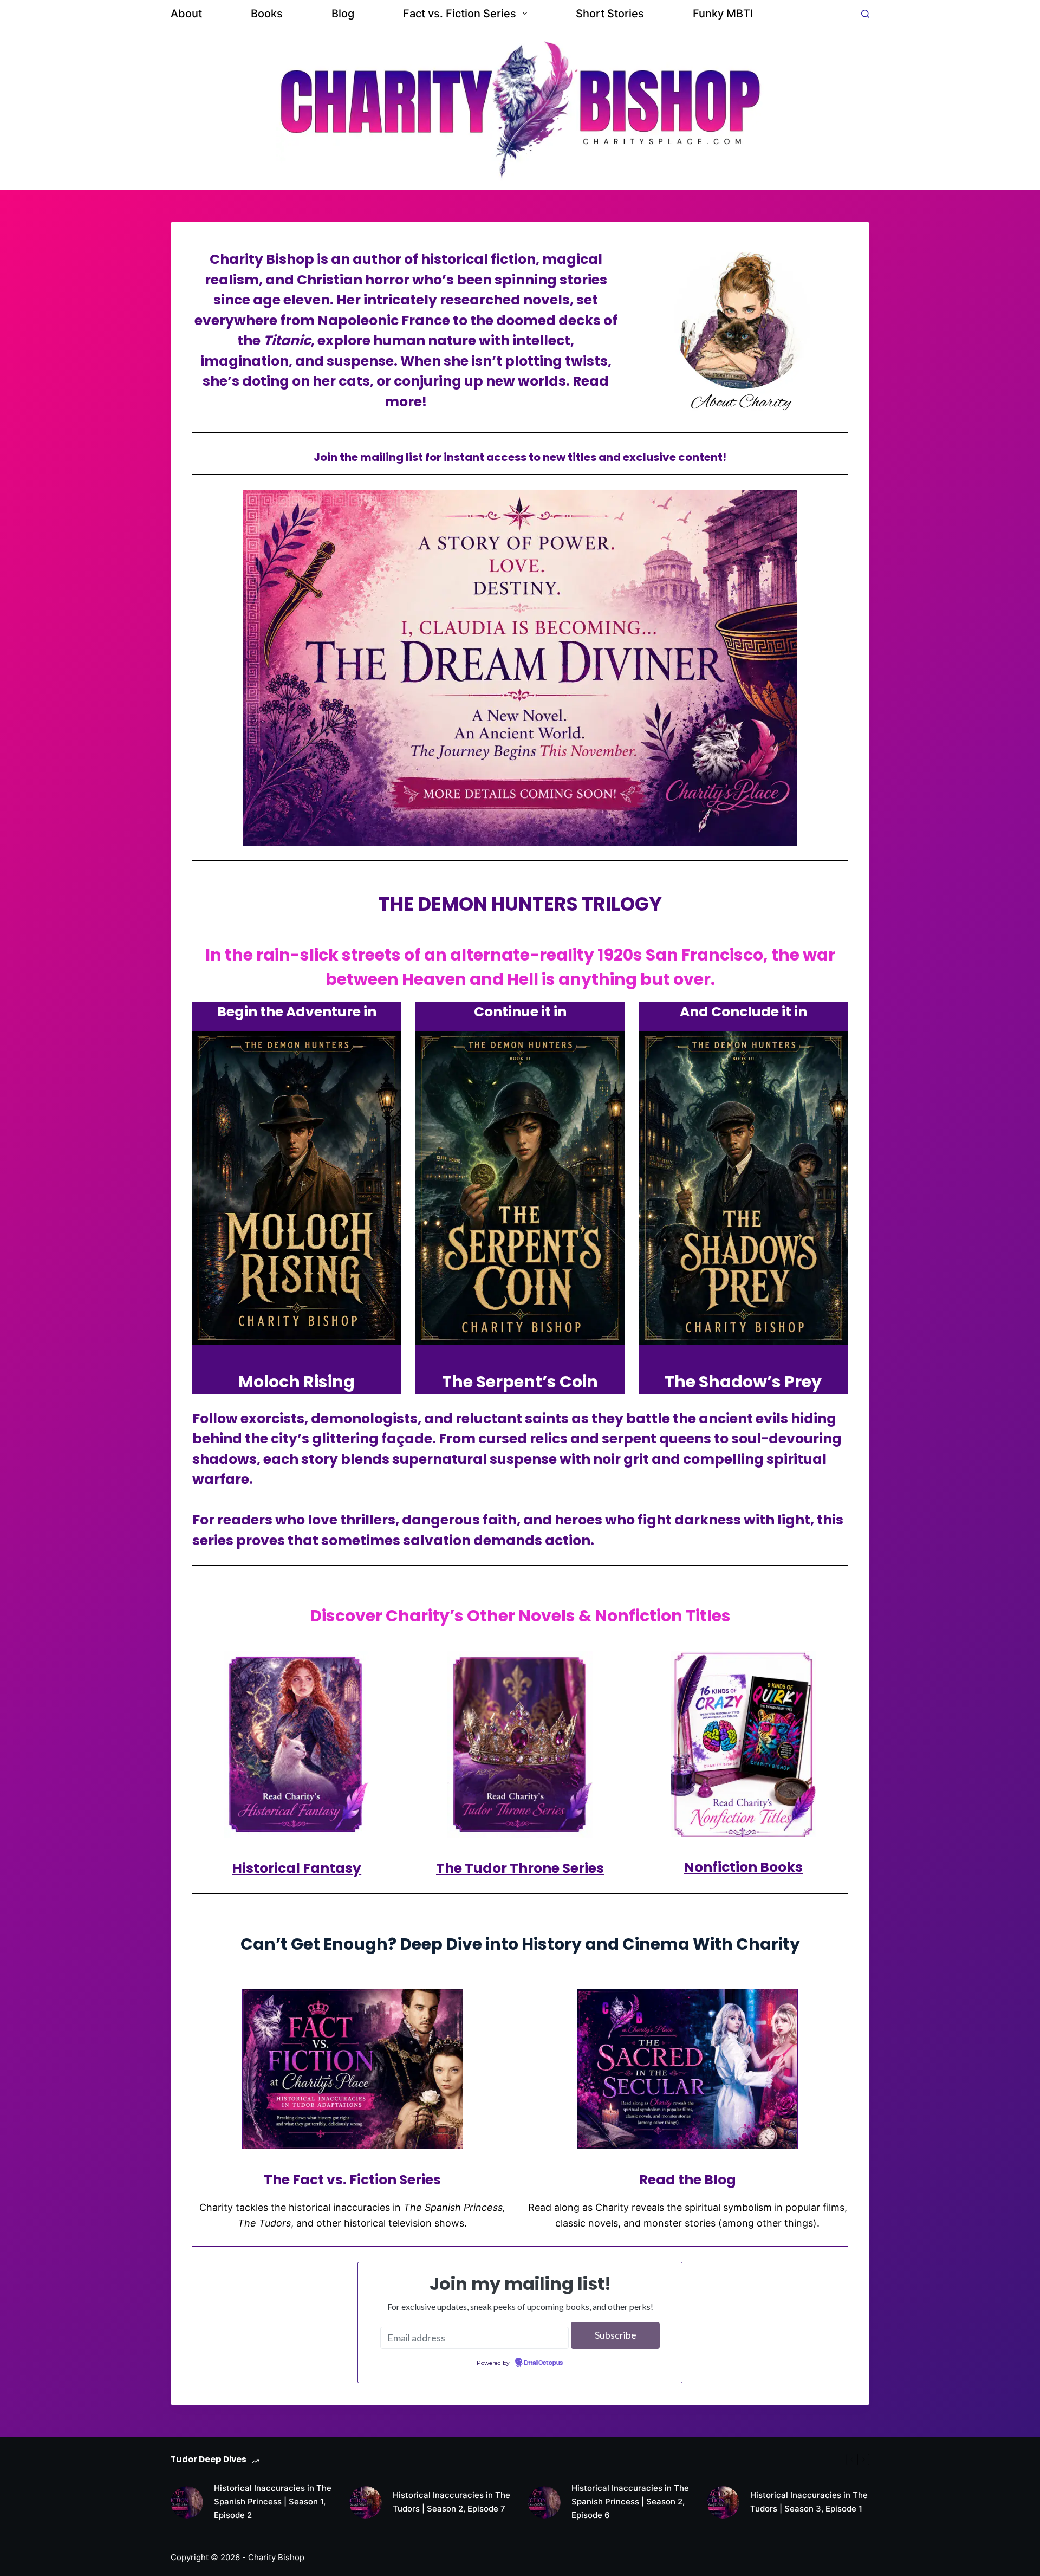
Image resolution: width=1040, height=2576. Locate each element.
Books (267, 14)
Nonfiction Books (743, 1867)
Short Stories (610, 14)
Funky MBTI (723, 14)
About (186, 14)
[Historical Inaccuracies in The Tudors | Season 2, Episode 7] (366, 2502)
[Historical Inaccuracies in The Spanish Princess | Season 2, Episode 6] (544, 2502)
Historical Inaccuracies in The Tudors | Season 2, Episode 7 (451, 2502)
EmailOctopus (543, 2363)
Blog (343, 14)
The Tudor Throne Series (520, 1868)
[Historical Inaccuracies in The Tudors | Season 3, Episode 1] (723, 2502)
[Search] (865, 14)
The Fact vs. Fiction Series (352, 2180)
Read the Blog (688, 2180)
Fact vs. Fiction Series (460, 14)
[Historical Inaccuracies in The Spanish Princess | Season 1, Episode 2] (187, 2502)
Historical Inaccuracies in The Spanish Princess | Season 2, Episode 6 (630, 2502)
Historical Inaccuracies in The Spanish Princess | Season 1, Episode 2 (273, 2502)
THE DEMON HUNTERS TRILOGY (520, 904)
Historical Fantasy (297, 1868)
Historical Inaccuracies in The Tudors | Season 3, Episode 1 (809, 2502)
